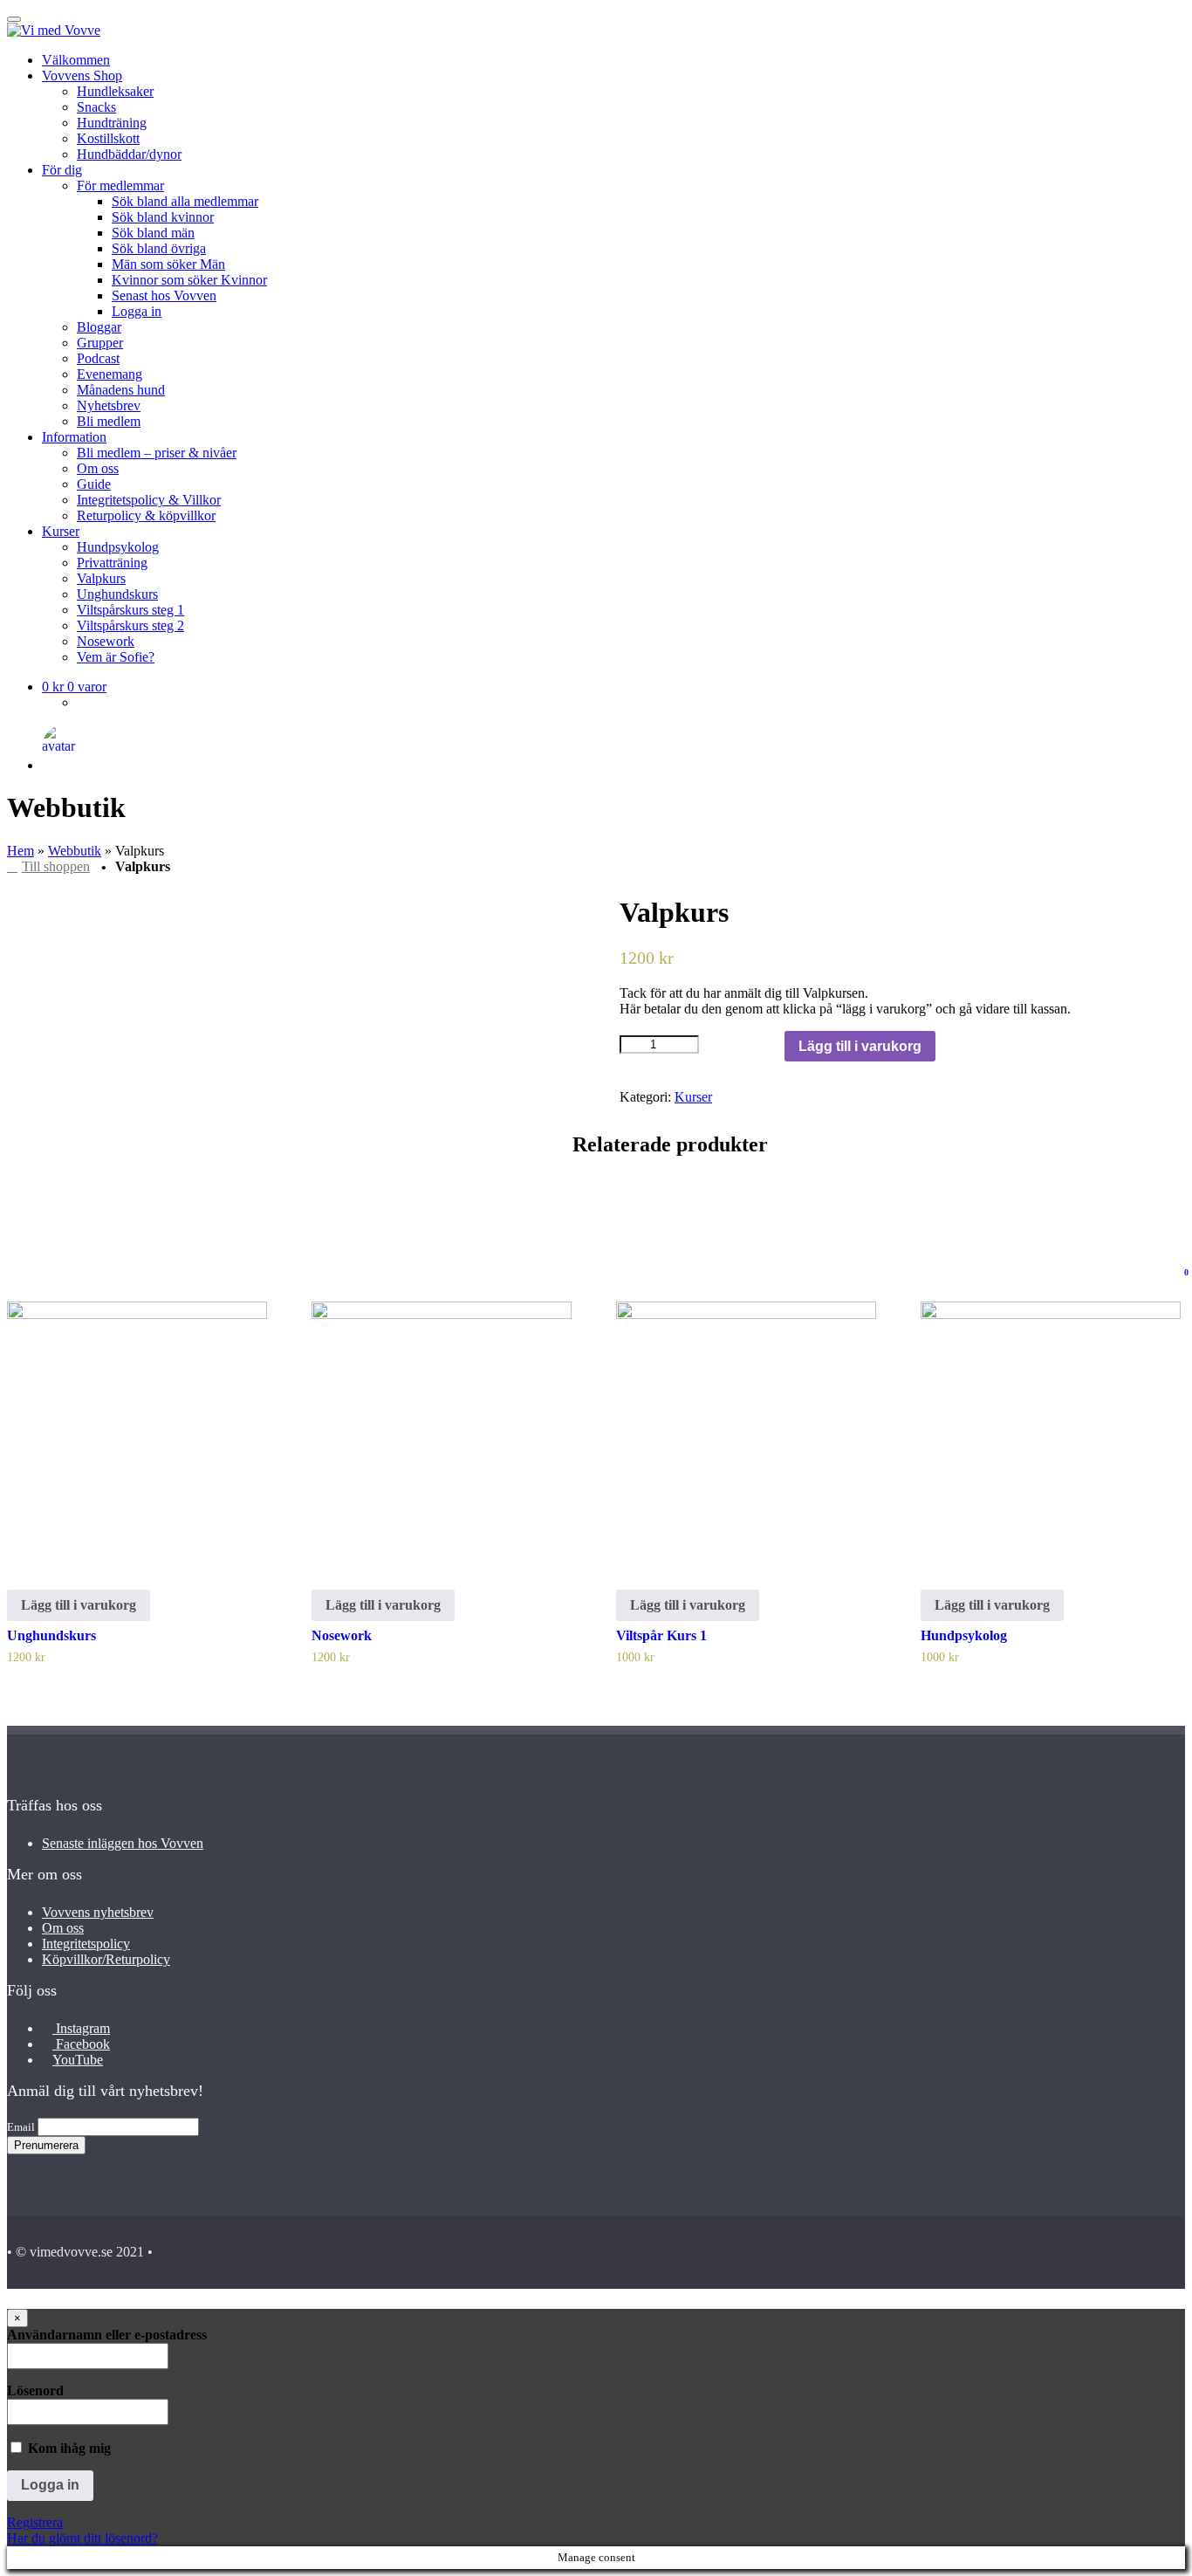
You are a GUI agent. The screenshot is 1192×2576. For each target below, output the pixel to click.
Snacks (96, 107)
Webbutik (75, 851)
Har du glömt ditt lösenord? (82, 2538)
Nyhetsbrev (109, 405)
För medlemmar (120, 185)
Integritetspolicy (86, 1944)
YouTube (78, 2060)
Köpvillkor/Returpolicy (106, 1959)
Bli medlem (109, 421)
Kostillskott (108, 138)
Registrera (35, 2522)
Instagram (81, 2028)
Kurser (61, 531)
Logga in (137, 311)
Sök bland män (153, 233)
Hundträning (112, 123)
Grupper (100, 343)
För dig (62, 170)
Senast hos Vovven (164, 295)
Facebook (81, 2044)
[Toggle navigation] (14, 19)
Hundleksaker (115, 91)
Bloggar (99, 327)
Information (74, 437)
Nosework (106, 641)
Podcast (98, 358)
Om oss (98, 468)
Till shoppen (56, 866)
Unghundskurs (117, 594)
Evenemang (110, 374)
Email (21, 2127)
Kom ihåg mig (68, 2448)
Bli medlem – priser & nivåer (157, 453)
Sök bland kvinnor (163, 217)
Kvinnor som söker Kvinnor (189, 280)
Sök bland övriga (159, 248)
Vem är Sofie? (116, 657)
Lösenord (35, 2391)
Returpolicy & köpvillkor (146, 515)
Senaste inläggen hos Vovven (123, 1843)
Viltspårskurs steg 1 (130, 610)
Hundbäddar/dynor (129, 154)
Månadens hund (121, 390)
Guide (94, 484)
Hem (21, 851)
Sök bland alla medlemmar (185, 201)
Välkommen (76, 60)
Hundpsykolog (118, 547)
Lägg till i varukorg (860, 1046)
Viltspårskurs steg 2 (130, 625)
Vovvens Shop (82, 76)
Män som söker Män (168, 264)
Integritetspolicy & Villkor (149, 500)
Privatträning (112, 563)
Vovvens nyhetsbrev (98, 1912)
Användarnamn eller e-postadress (107, 2335)
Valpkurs (101, 578)
